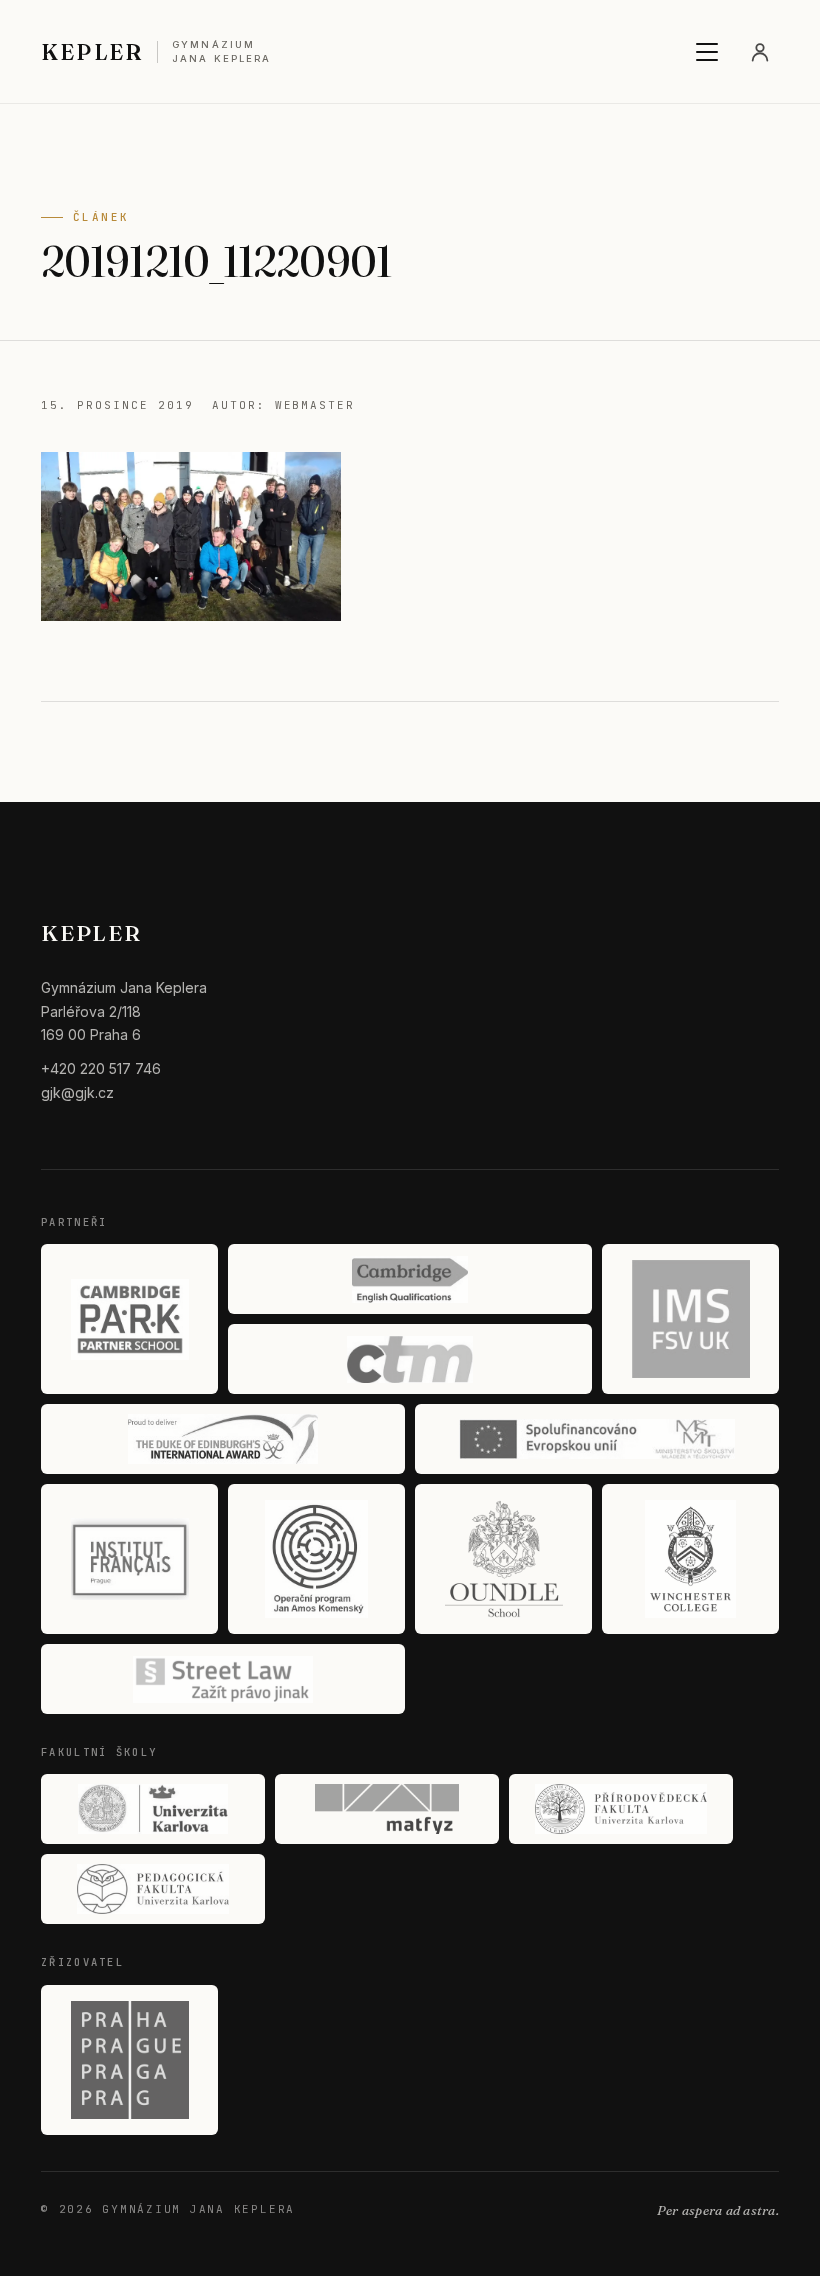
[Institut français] (129, 1559)
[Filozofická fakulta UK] (153, 1809)
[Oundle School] (503, 1559)
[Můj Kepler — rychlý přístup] (760, 52)
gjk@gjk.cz (77, 1092)
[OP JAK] (316, 1559)
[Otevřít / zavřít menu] (707, 52)
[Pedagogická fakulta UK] (153, 1889)
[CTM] (410, 1359)
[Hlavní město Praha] (129, 2060)
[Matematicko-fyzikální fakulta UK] (387, 1809)
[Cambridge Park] (129, 1319)
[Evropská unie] (597, 1439)
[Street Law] (223, 1679)
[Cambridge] (410, 1279)
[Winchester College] (690, 1559)
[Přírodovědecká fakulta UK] (621, 1809)
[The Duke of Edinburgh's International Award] (223, 1439)
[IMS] (690, 1319)
